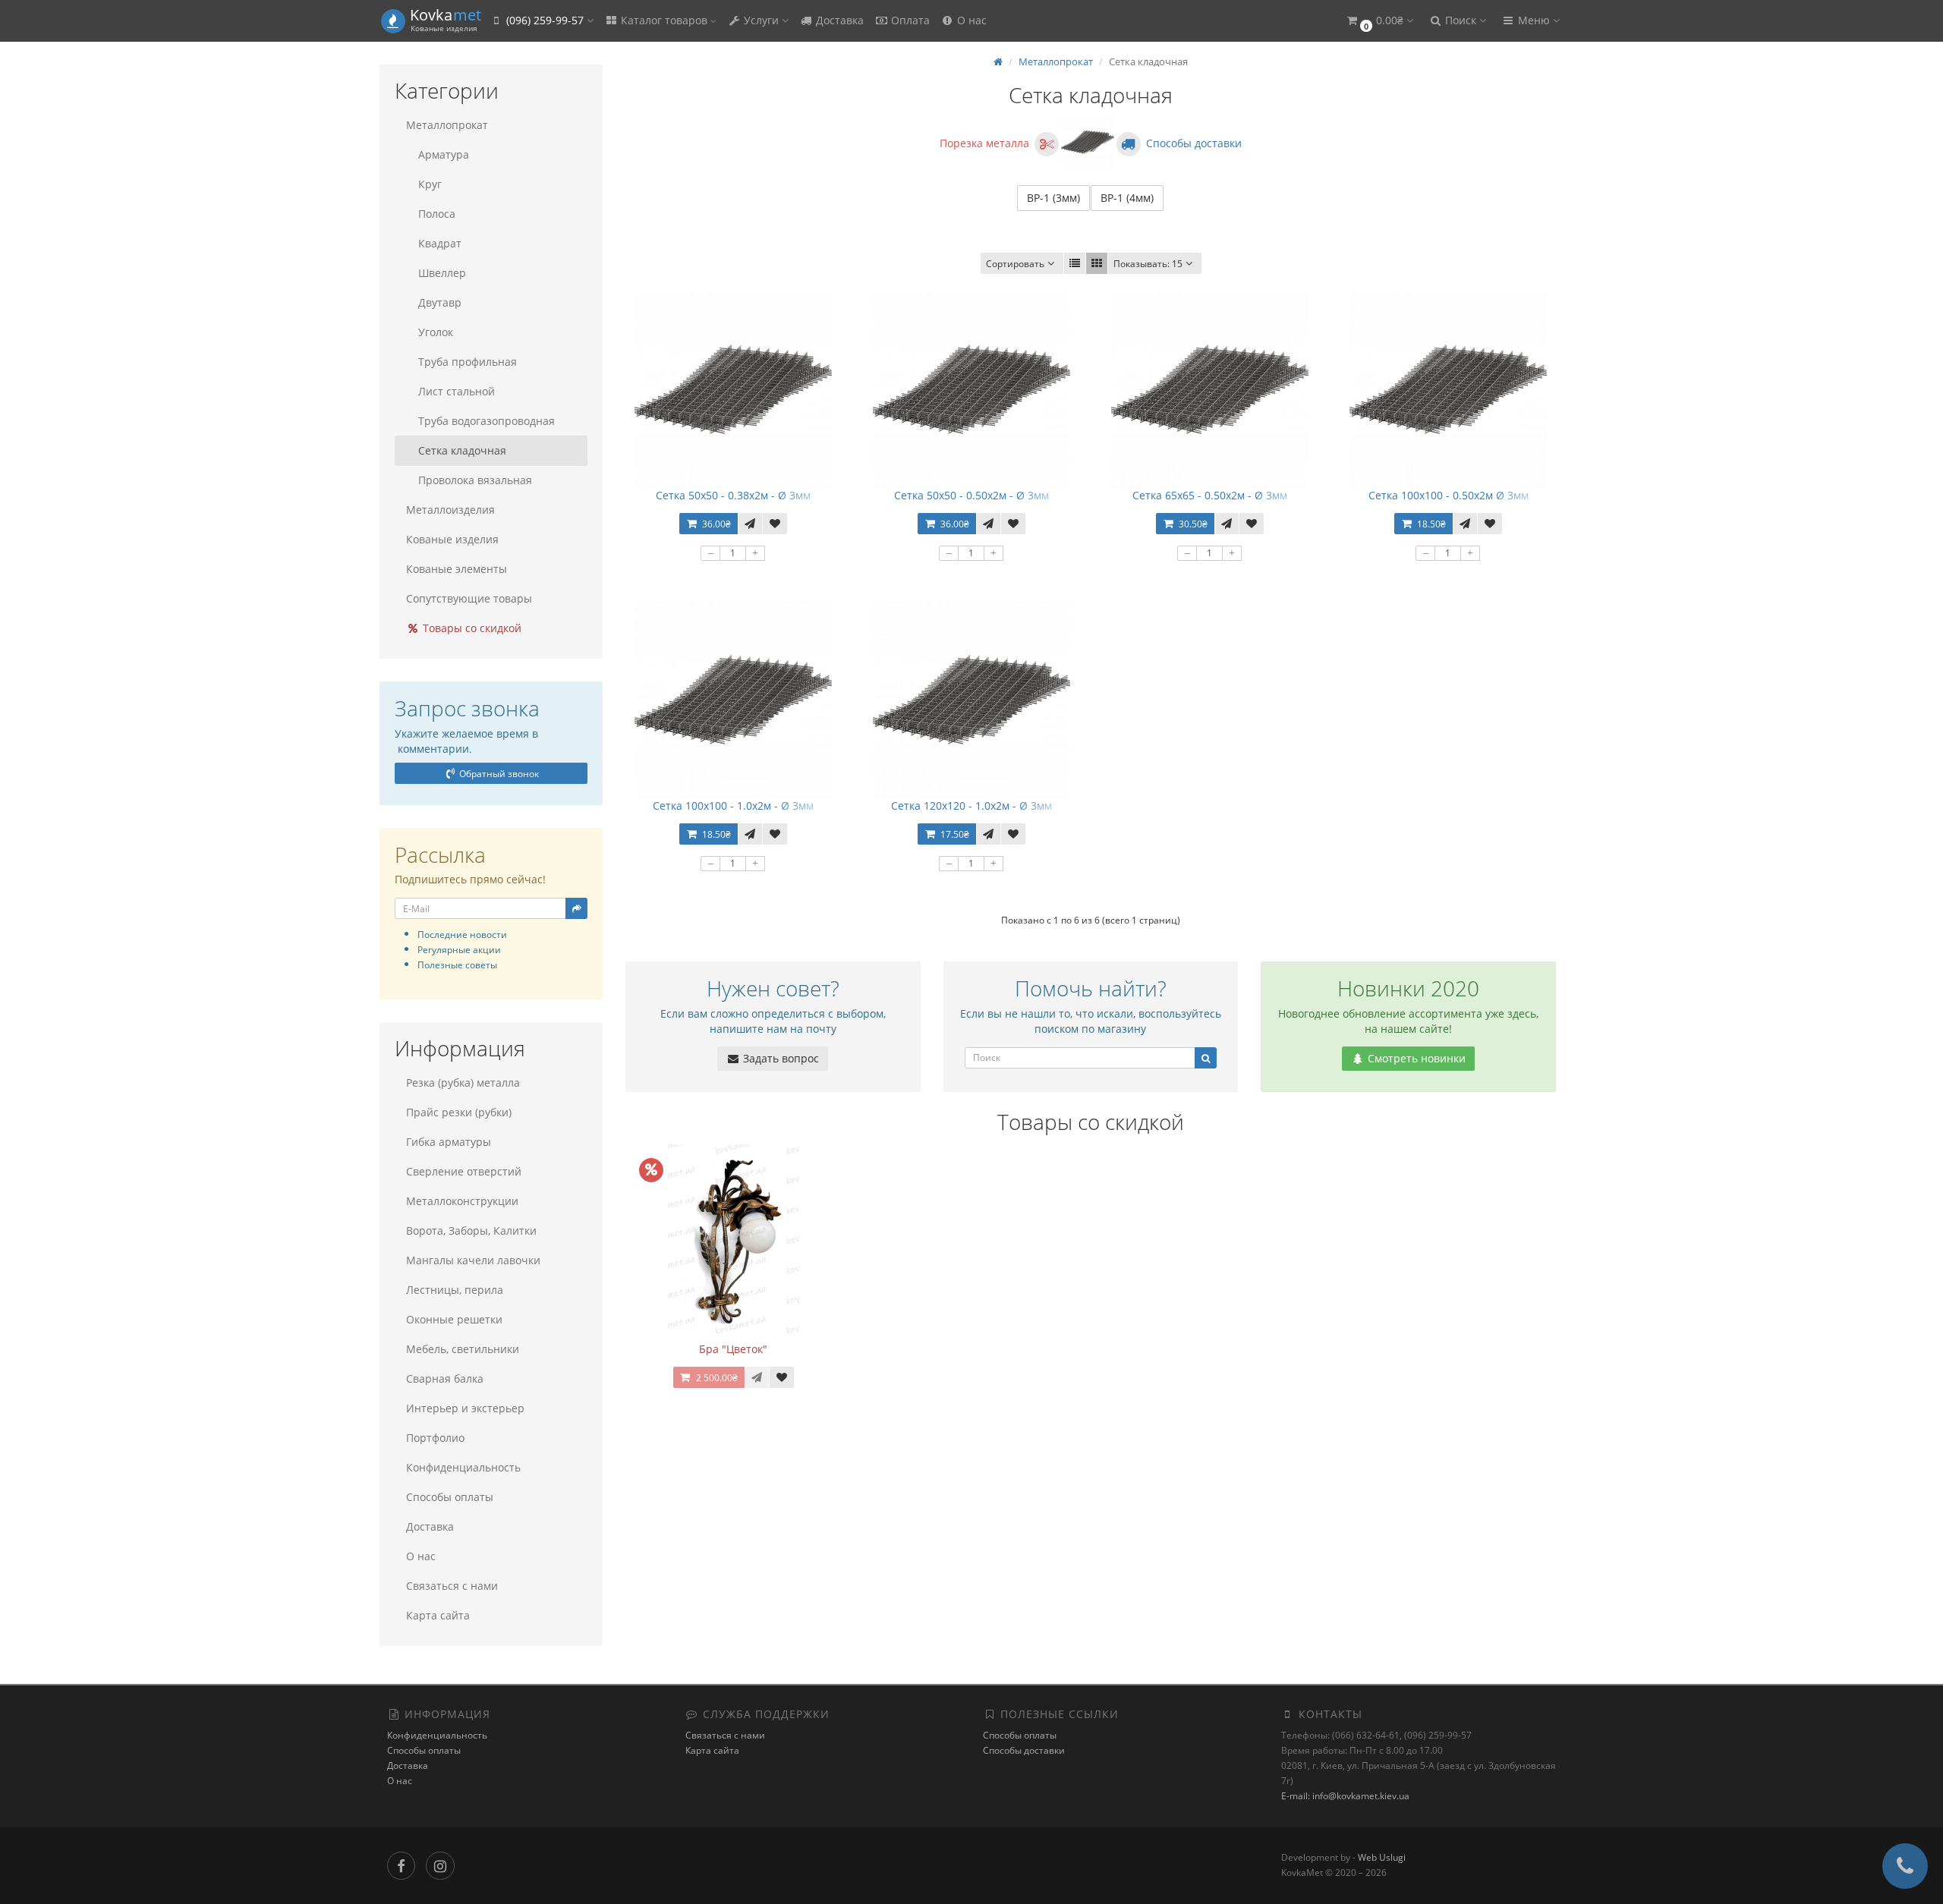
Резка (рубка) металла (463, 1083)
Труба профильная (468, 362)
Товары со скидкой (471, 628)
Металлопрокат (447, 125)
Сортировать (1015, 264)
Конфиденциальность (463, 1467)
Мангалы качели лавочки (473, 1260)
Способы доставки (1024, 1750)
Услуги (761, 20)
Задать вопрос (779, 1058)
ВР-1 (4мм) (1127, 198)
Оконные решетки (454, 1319)
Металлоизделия (450, 510)
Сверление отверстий (464, 1171)
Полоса (437, 214)
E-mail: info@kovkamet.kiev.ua (1345, 1796)
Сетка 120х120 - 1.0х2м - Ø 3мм (971, 806)
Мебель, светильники (463, 1349)
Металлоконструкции (462, 1201)
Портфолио (435, 1438)
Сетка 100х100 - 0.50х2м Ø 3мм (1449, 495)
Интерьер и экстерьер (465, 1408)
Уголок (436, 332)
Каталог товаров (664, 20)
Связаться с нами (452, 1586)
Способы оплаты (450, 1497)
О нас (970, 20)
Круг (430, 184)
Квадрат (440, 243)
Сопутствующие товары (469, 598)
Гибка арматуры (449, 1142)
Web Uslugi (1382, 1857)
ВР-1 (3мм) (1053, 198)
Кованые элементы (457, 569)
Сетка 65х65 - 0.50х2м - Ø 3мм (1210, 495)
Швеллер (442, 273)
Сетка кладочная (462, 450)
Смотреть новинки (1415, 1058)
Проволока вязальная (475, 480)
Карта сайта (438, 1615)
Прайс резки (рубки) (459, 1112)
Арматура (444, 154)
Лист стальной (457, 391)
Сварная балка (445, 1378)
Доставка (838, 20)
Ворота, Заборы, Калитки (471, 1231)
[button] (1379, 21)
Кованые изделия (452, 539)
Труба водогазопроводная (487, 421)
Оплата (909, 20)
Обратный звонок (498, 774)
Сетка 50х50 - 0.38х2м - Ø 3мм (733, 495)
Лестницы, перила (455, 1290)
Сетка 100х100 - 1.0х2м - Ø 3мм (733, 806)
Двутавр (440, 302)
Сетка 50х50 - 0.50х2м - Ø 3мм (971, 495)
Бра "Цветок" (733, 1349)
